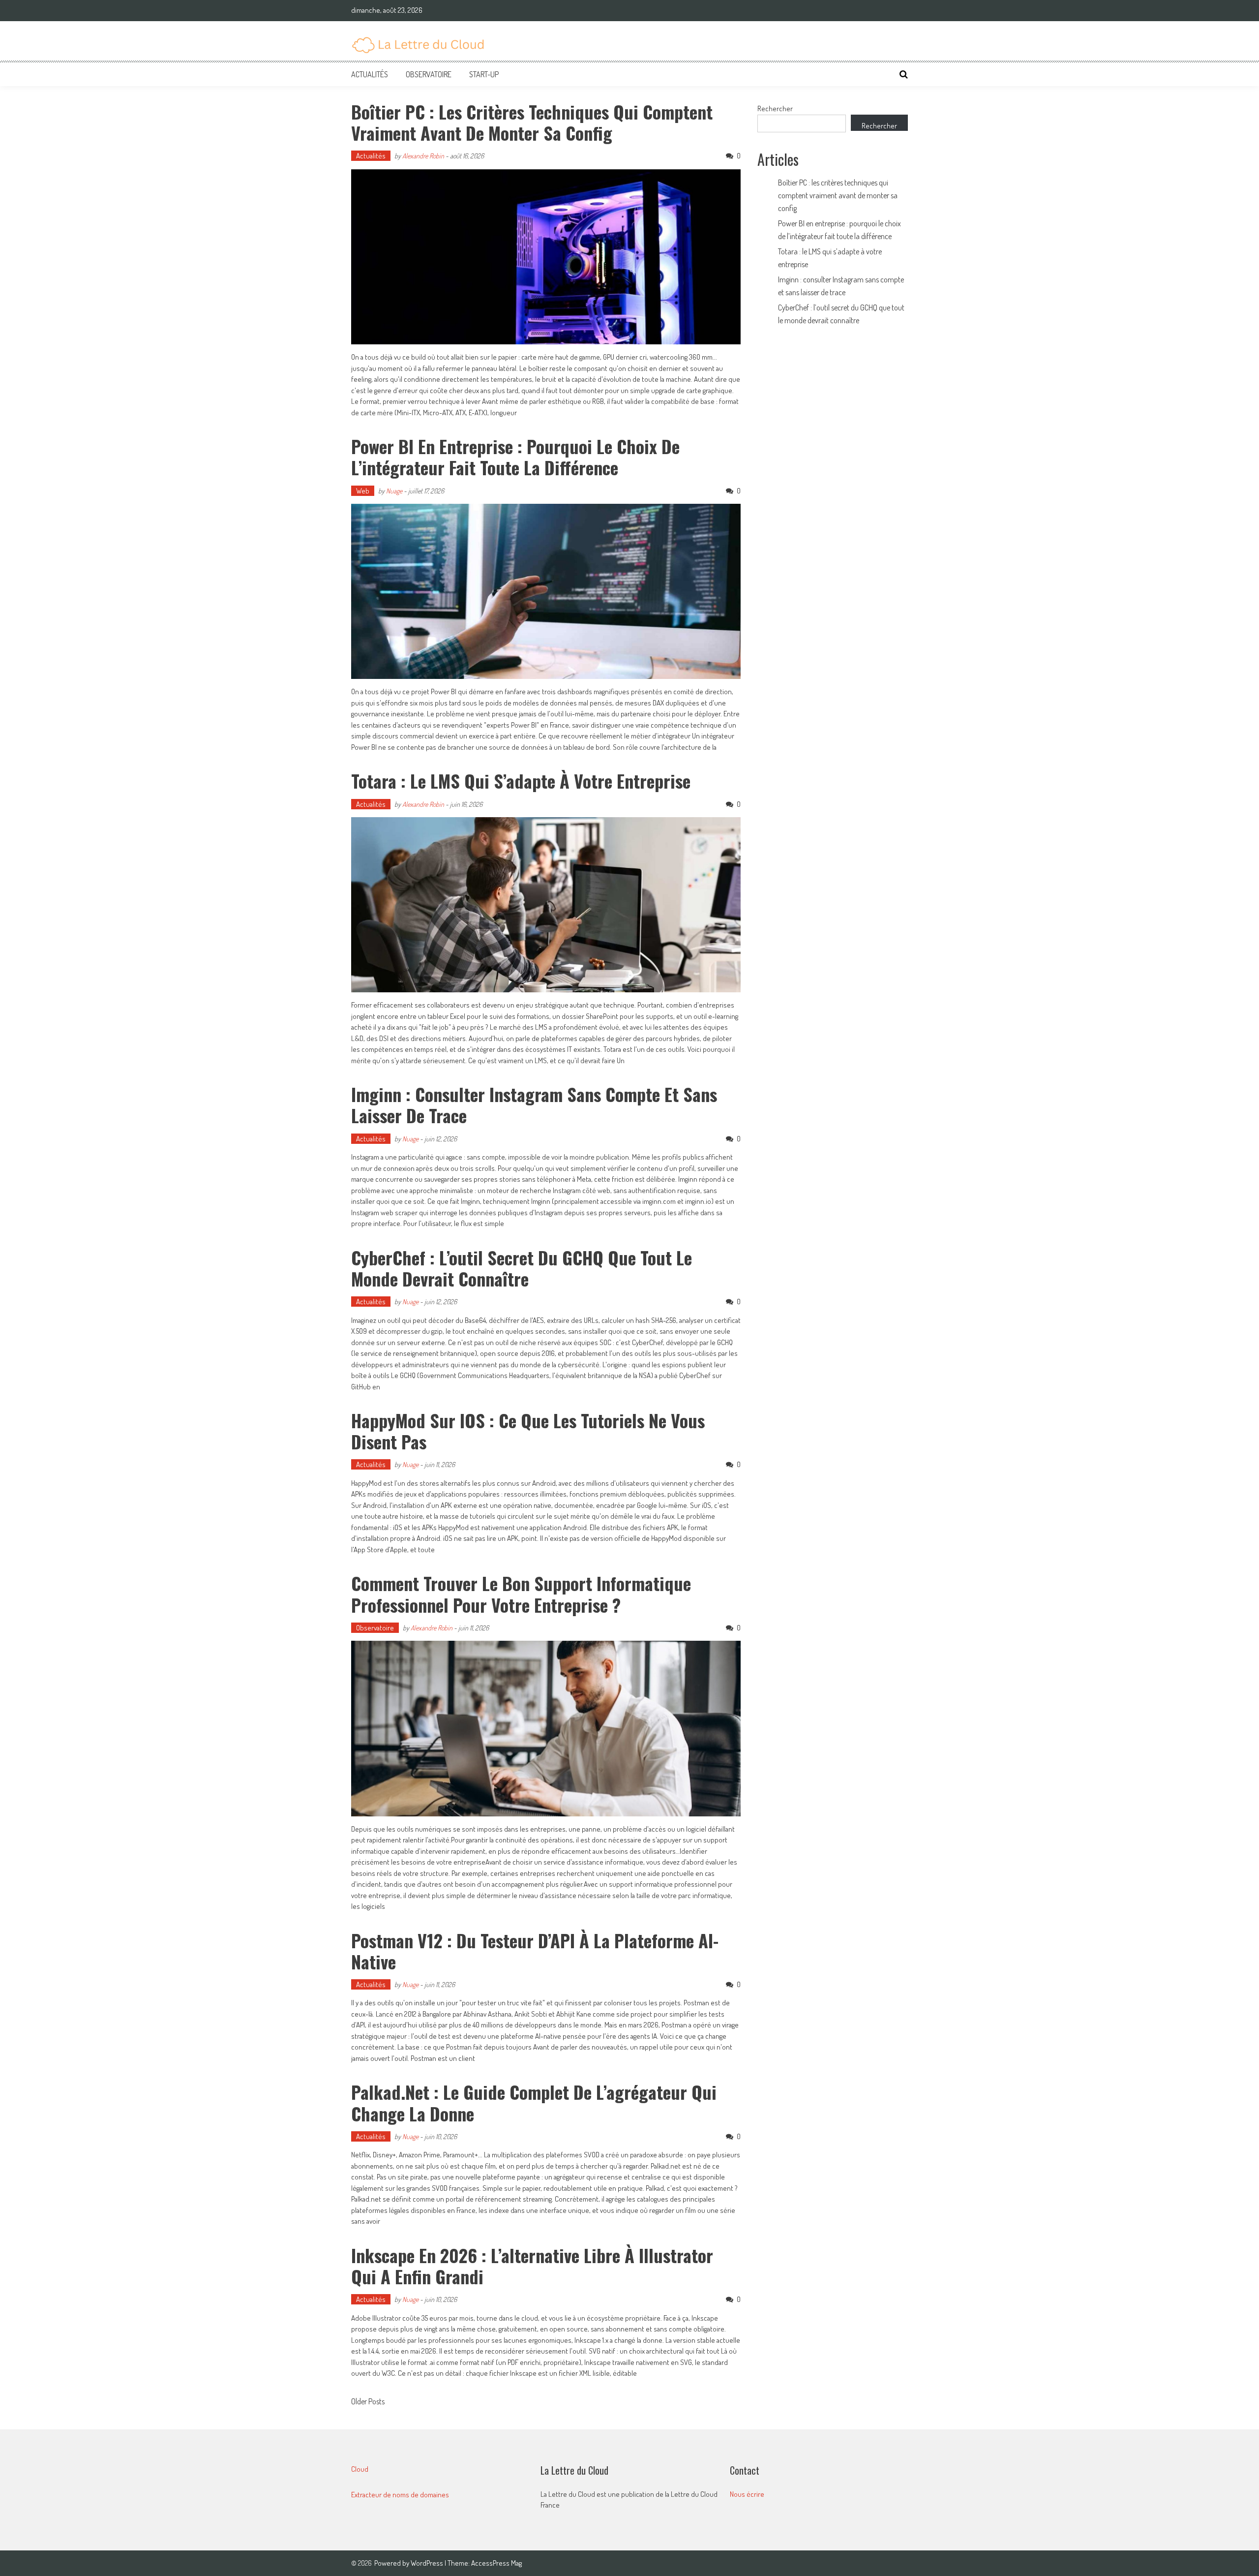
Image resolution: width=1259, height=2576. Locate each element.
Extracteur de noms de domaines (400, 2495)
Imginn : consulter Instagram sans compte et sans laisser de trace (534, 1104)
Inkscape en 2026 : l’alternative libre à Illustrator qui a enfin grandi (532, 2266)
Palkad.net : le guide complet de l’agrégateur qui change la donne (534, 2102)
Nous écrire (747, 2494)
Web (363, 491)
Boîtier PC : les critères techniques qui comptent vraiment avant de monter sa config (532, 122)
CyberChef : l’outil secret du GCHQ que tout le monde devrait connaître (522, 1268)
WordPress (428, 2563)
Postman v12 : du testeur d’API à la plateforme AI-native (535, 1951)
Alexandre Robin (423, 156)
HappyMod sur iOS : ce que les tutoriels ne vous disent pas (528, 1431)
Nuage (394, 491)
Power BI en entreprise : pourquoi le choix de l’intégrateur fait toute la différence (515, 457)
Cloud (360, 2469)
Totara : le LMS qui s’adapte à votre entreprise (521, 781)
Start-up (484, 74)
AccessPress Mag (496, 2563)
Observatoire (429, 74)
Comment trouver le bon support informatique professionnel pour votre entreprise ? (521, 1594)
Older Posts (368, 2402)
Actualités (370, 74)
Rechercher (775, 108)
